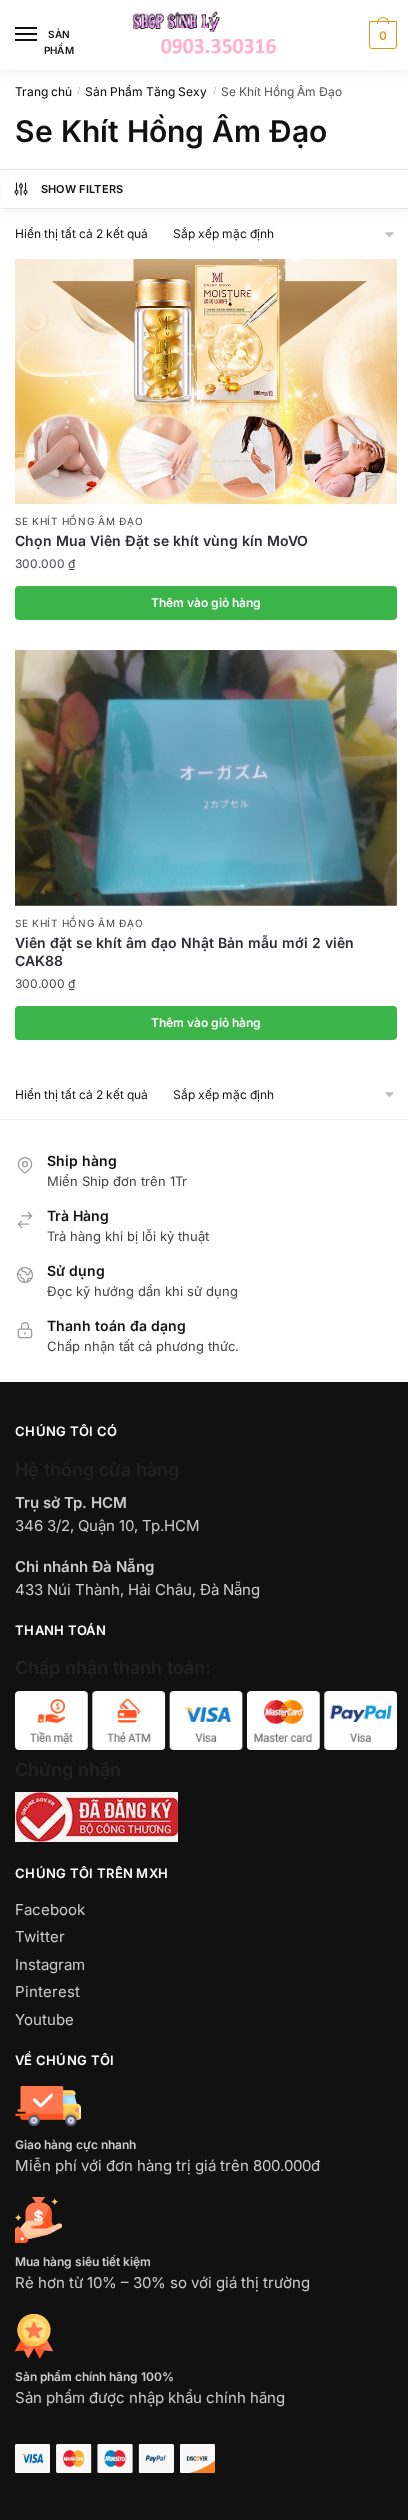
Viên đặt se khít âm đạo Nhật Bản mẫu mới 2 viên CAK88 (184, 951)
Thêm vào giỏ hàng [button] (206, 602)
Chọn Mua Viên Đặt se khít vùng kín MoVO (161, 540)
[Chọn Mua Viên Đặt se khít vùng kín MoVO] (206, 381)
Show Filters (82, 189)
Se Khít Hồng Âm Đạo (79, 521)
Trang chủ (43, 91)
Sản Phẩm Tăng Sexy (146, 91)
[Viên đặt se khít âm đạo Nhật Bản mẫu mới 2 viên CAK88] (206, 778)
